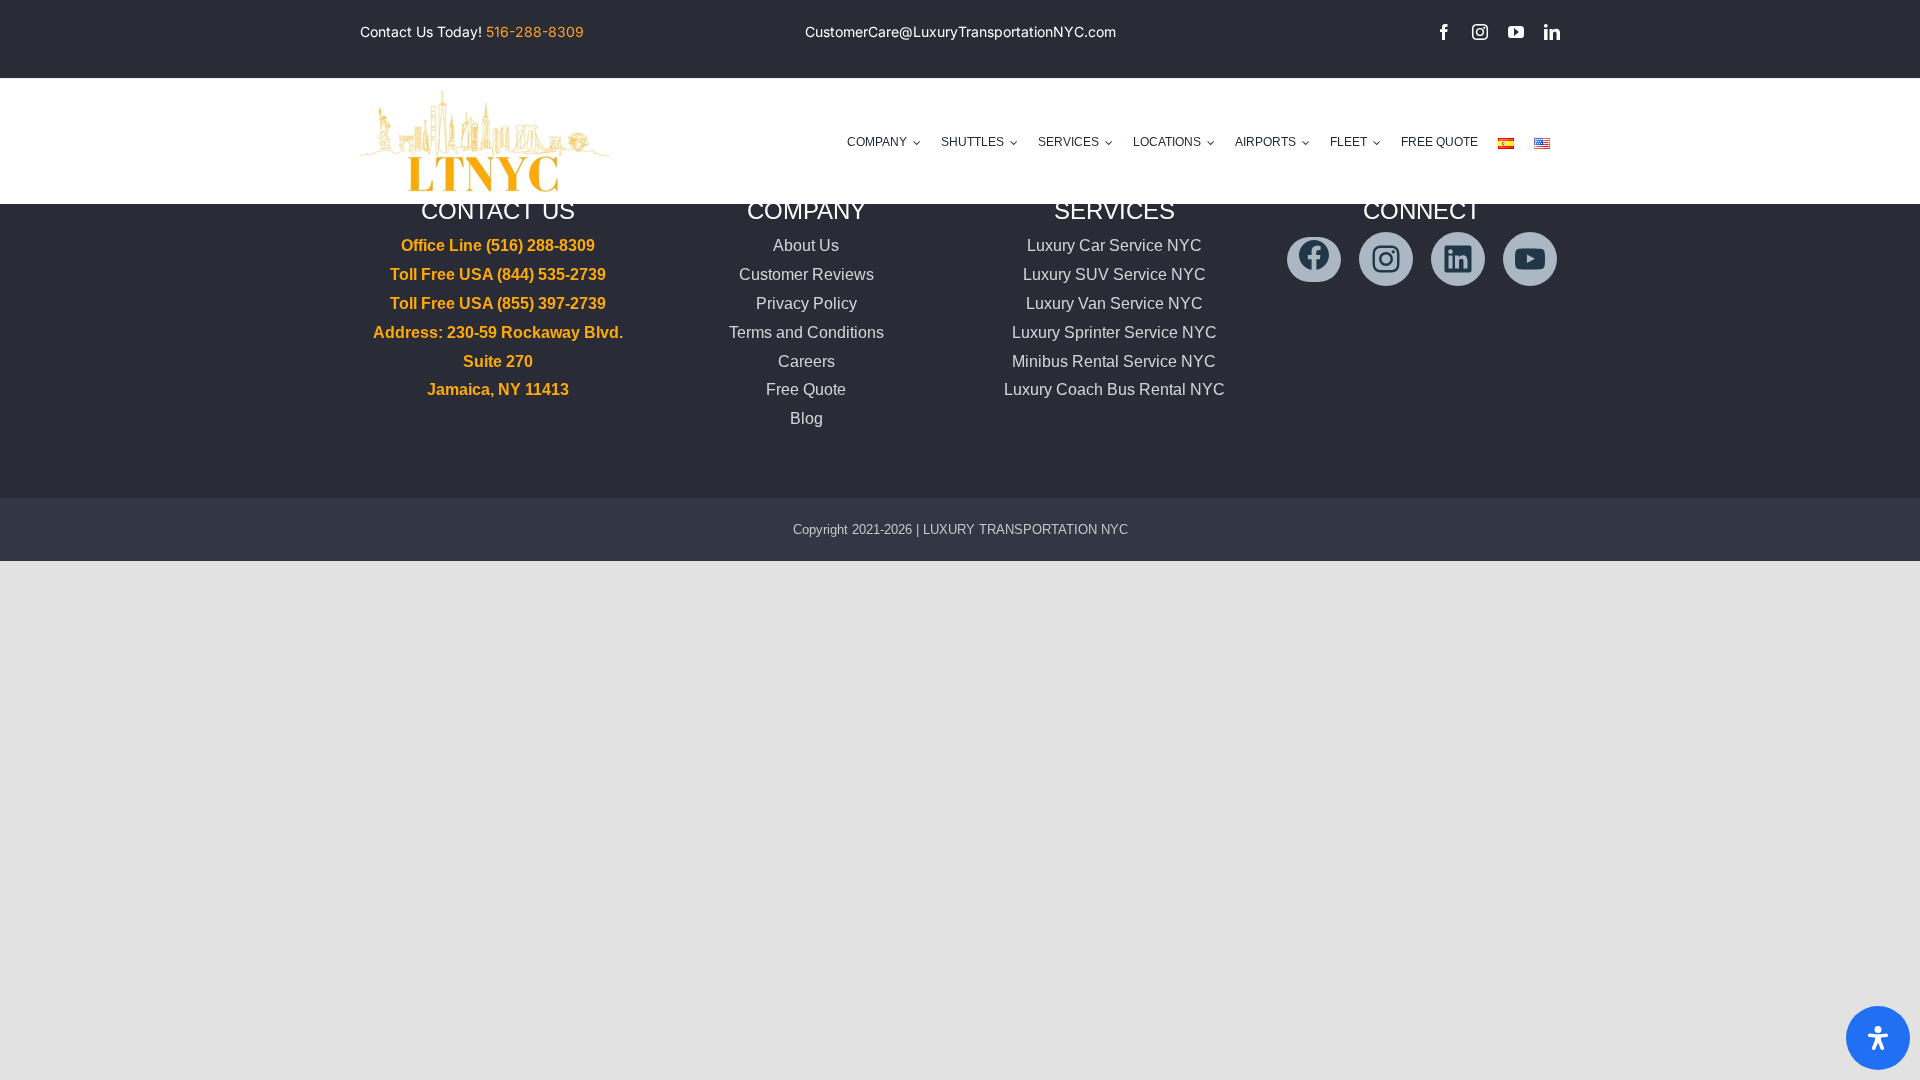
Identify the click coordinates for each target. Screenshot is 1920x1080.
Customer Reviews (806, 274)
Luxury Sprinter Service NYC (1114, 332)
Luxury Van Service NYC (1114, 303)
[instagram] (1480, 32)
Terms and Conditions (806, 332)
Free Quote (806, 389)
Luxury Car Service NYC (1114, 245)
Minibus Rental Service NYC (1114, 361)
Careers (806, 361)
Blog (806, 418)
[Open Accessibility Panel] (1878, 1038)
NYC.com (1084, 31)
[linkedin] (1552, 32)
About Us (806, 245)
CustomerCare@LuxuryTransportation (929, 31)
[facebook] (1444, 32)
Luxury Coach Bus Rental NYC (1114, 389)
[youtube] (1516, 32)
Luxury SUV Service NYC (1114, 274)
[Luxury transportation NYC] (485, 86)
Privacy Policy (806, 303)
